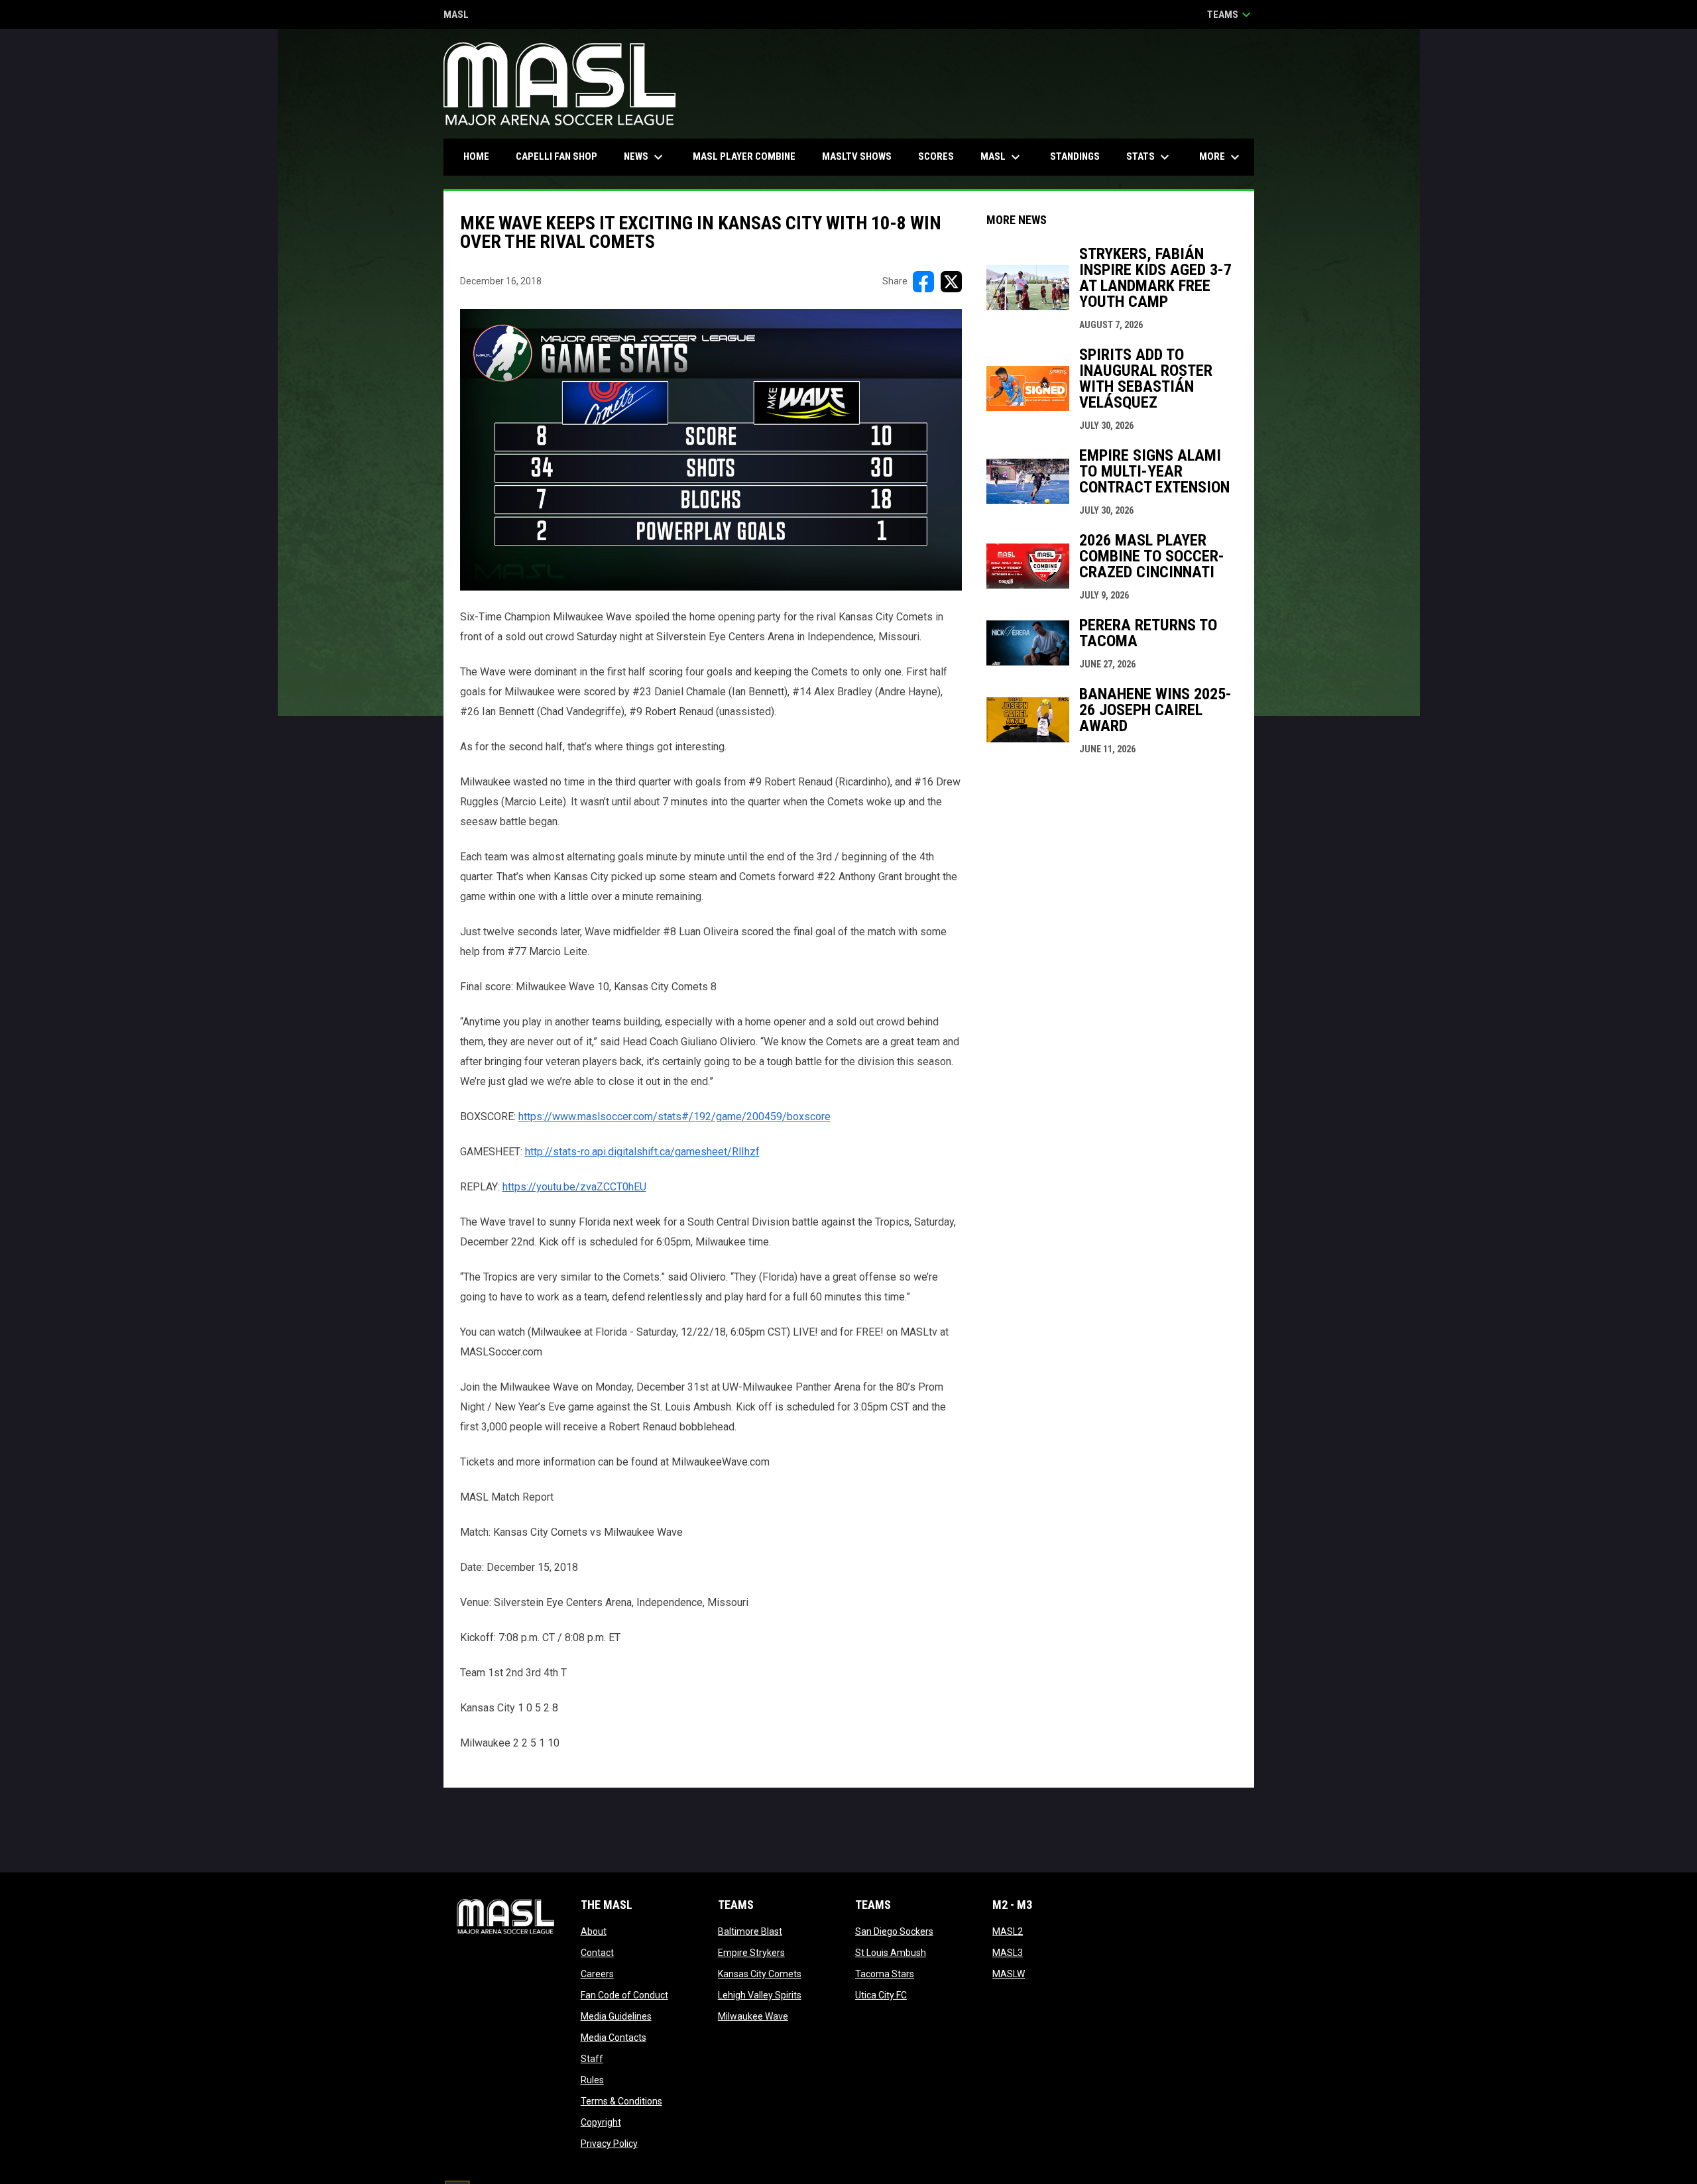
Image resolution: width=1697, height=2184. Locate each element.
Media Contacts (614, 2038)
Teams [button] (1231, 15)
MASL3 (1008, 1953)
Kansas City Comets (760, 1974)
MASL (456, 16)
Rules (592, 2080)
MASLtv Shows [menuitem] (857, 156)
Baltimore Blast (750, 1931)
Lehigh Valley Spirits (760, 1995)
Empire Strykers (751, 1953)
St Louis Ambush (891, 1953)
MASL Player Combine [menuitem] (744, 156)
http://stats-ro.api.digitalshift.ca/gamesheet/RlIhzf (642, 1152)
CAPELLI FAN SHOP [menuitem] (561, 156)
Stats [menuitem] (1149, 157)
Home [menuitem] (476, 156)
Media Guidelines (616, 2016)
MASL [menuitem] (1002, 157)
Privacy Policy (609, 2144)
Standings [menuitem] (1075, 156)
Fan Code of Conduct (624, 1995)
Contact (597, 1953)
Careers (597, 1974)
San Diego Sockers (894, 1931)
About (594, 1931)
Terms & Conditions (621, 2101)
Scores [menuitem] (936, 156)
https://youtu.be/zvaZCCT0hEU (574, 1187)
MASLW (1009, 1974)
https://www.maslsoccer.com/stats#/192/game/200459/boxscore (674, 1117)
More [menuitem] (1221, 157)
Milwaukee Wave (753, 2016)
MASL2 (1008, 1931)
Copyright (601, 2122)
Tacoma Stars (885, 1974)
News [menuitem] (645, 157)
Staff (592, 2059)
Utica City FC (881, 1995)
